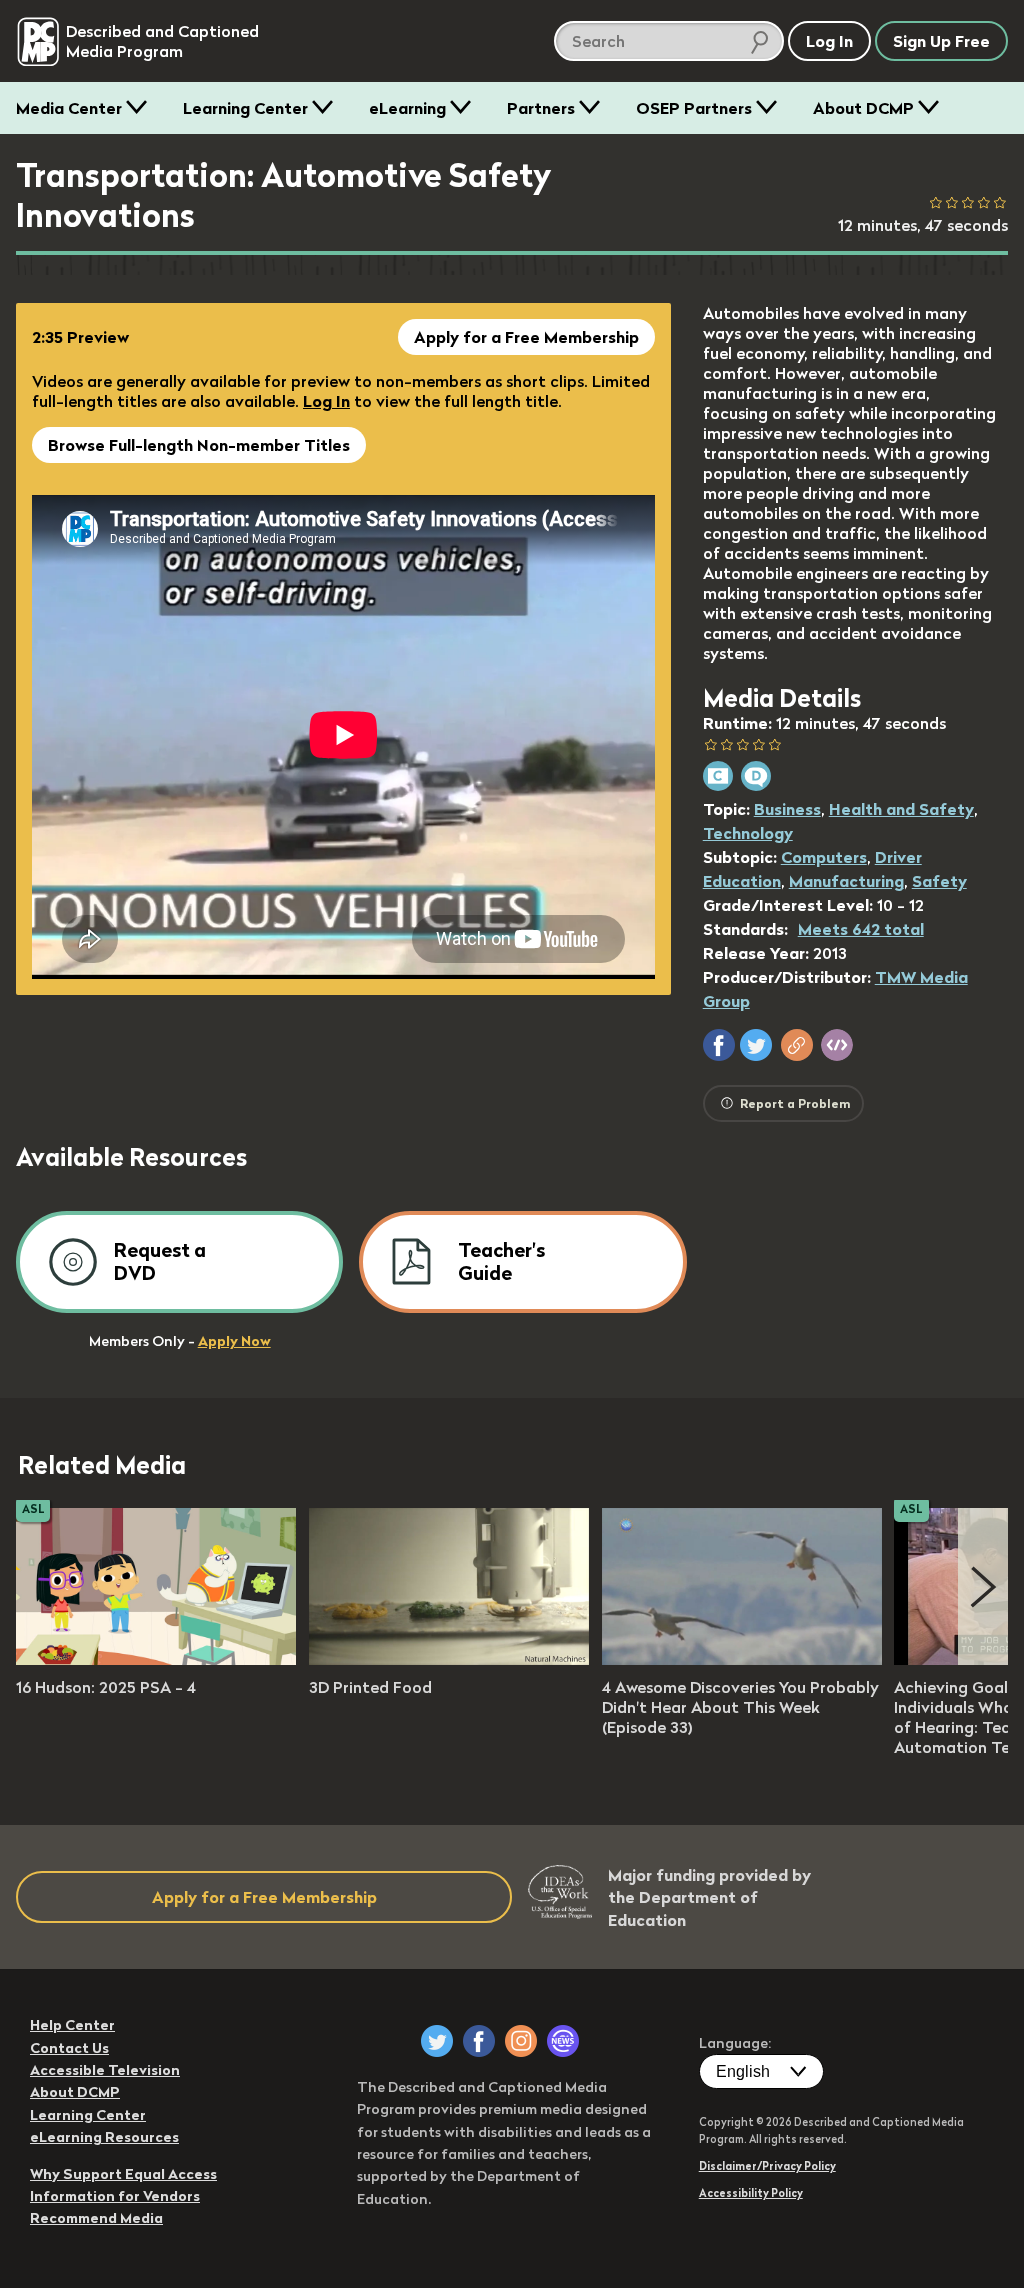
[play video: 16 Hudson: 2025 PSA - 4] (156, 1659)
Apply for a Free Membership (526, 337)
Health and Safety (901, 809)
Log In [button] (829, 41)
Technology (748, 833)
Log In (326, 401)
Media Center (69, 108)
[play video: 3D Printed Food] (449, 1659)
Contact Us (69, 2048)
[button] (719, 1045)
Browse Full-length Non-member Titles (199, 445)
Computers (824, 857)
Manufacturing (846, 881)
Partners (541, 108)
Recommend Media (96, 2218)
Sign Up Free (941, 41)
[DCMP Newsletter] (563, 2041)
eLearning (407, 108)
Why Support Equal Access (123, 2174)
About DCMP (863, 108)
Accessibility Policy (751, 2193)
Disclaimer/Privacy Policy (767, 2166)
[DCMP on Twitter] (437, 2041)
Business (787, 809)
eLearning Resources (104, 2137)
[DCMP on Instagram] (521, 2041)
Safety (939, 881)
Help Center (72, 2025)
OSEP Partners (694, 108)
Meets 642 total (861, 929)
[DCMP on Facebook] (479, 2041)
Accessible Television (105, 2070)
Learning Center (245, 108)
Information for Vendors (115, 2196)
